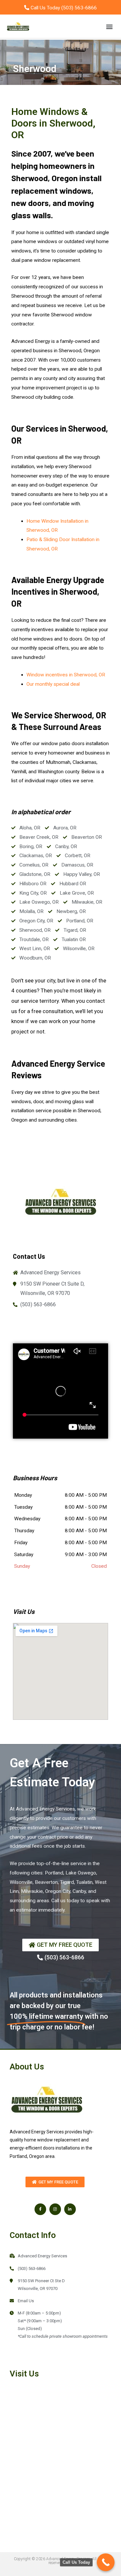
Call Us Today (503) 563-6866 (63, 8)
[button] (109, 26)
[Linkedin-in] (70, 2209)
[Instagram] (55, 2209)
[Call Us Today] (106, 2562)
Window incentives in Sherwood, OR (66, 675)
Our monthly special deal (53, 684)
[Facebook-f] (40, 2209)
